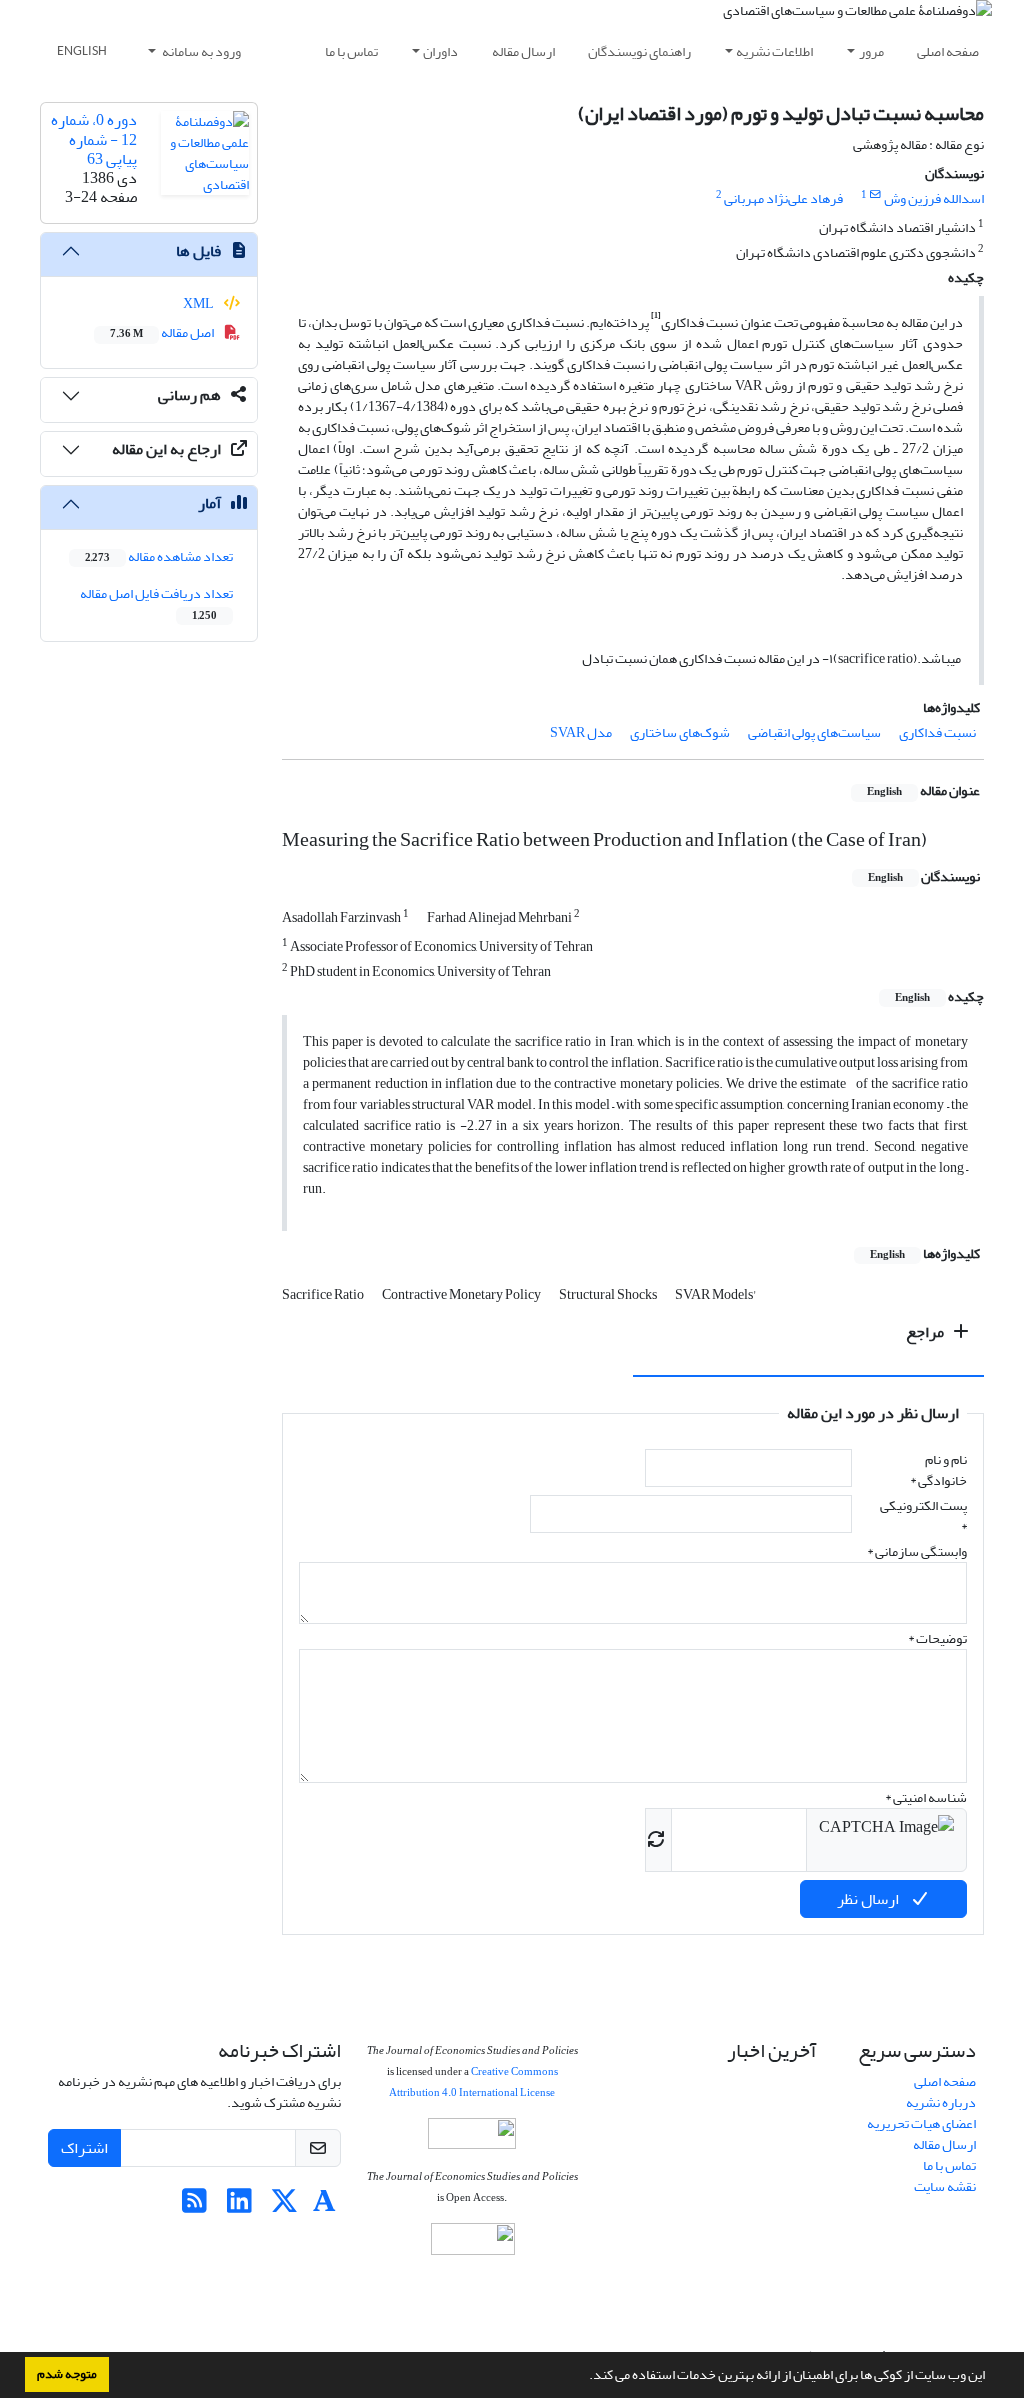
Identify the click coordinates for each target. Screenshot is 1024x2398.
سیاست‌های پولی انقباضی (814, 732)
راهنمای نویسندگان (639, 51)
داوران (440, 51)
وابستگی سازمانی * (917, 1551)
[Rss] (194, 2206)
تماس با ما (351, 51)
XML (199, 303)
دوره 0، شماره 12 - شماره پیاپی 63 (94, 139)
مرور (871, 51)
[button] (584, 2377)
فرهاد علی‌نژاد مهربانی (783, 198)
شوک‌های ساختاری (680, 732)
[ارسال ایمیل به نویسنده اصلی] (875, 195)
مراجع (926, 1332)
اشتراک (84, 2148)
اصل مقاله (163, 332)
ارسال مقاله (523, 51)
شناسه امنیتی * (926, 1797)
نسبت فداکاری (937, 732)
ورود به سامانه (200, 51)
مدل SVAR (581, 732)
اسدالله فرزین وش (934, 198)
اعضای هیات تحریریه (921, 2123)
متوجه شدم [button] (67, 2374)
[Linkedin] (239, 2206)
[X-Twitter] (284, 2206)
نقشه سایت (945, 2186)
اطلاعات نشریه (774, 51)
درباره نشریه (941, 2102)
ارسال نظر (869, 1899)
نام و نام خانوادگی (938, 1470)
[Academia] (324, 2206)
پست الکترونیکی (923, 1516)
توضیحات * (937, 1638)
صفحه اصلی (948, 51)
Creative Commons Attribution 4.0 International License (473, 2082)
